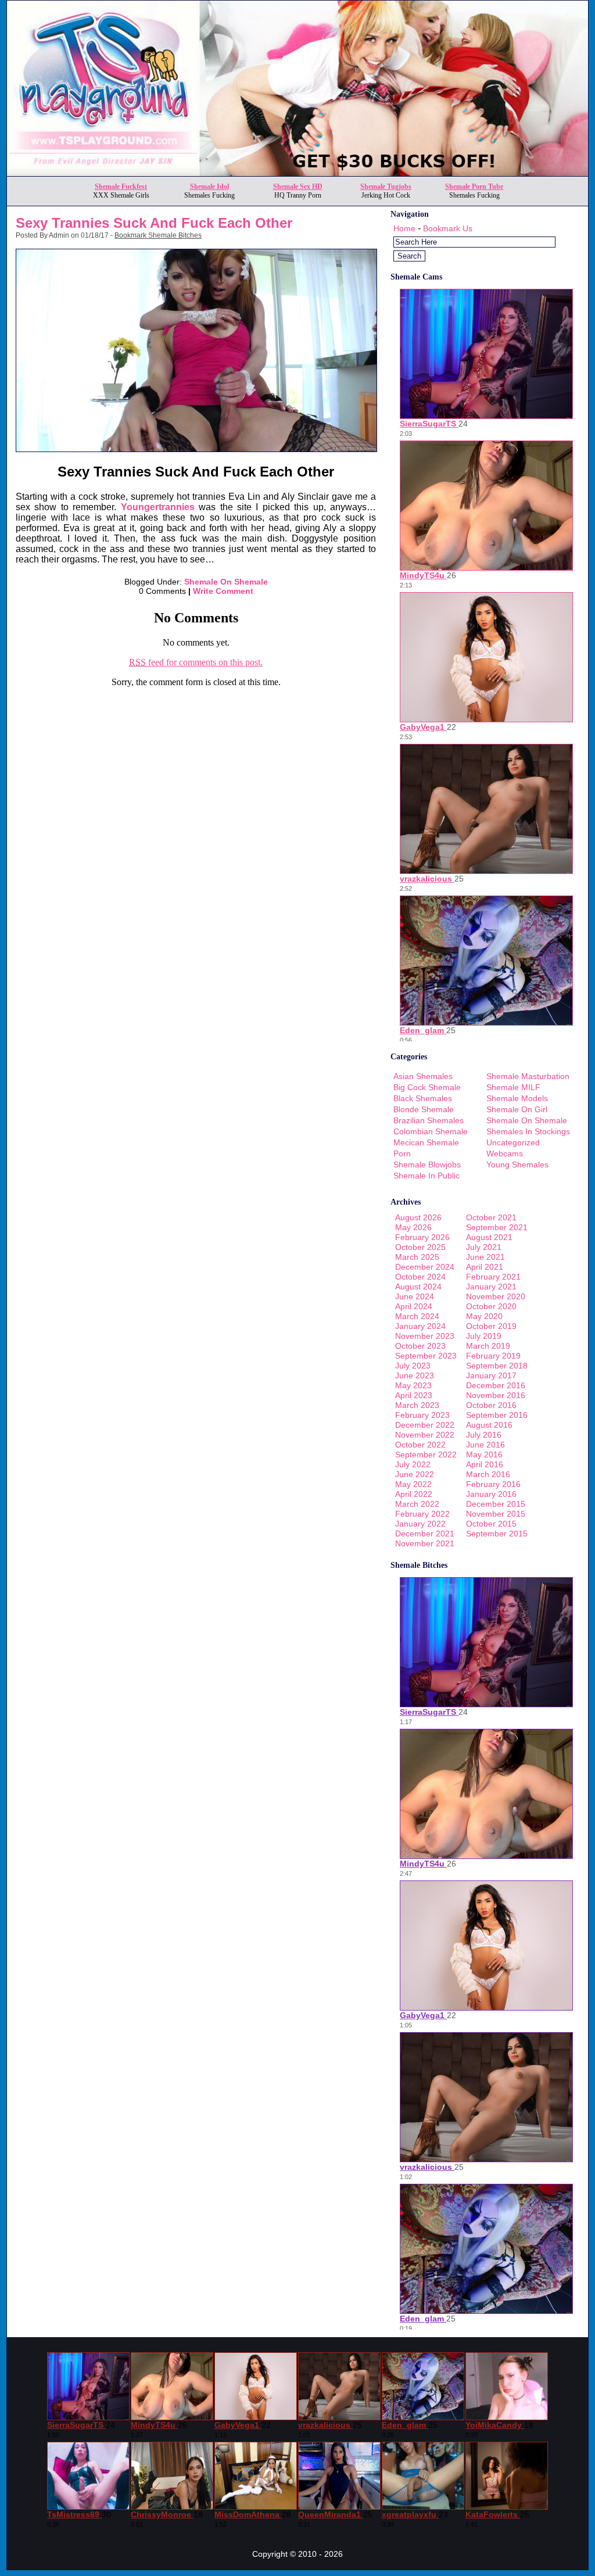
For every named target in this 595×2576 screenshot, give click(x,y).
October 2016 (491, 1405)
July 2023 (413, 1366)
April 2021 (485, 1267)
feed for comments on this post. (196, 662)
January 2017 (491, 1375)
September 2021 (497, 1227)
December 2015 (496, 1504)
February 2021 (493, 1277)
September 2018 (497, 1366)
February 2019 (493, 1356)
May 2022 (413, 1484)
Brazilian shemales (429, 1120)
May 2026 (413, 1227)
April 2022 (414, 1494)
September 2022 (426, 1454)
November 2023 (425, 1336)
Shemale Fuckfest (121, 187)
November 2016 (496, 1395)
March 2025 (417, 1257)
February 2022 (422, 1514)
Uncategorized (513, 1142)
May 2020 (484, 1316)
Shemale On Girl (517, 1109)
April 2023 (414, 1395)
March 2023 (417, 1405)
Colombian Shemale (431, 1131)
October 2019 (491, 1326)
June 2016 (485, 1445)
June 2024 (415, 1296)
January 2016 (491, 1494)
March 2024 (417, 1316)
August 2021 (489, 1237)
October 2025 (420, 1247)
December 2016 (496, 1385)
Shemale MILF (513, 1087)
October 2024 (420, 1277)
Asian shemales (423, 1076)
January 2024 (420, 1326)
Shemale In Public (426, 1176)
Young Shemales (517, 1165)
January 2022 (420, 1524)
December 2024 (425, 1267)
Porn (402, 1153)
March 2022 (417, 1504)
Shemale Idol (209, 187)
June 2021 (485, 1257)
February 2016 (493, 1484)
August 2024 (418, 1287)
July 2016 (484, 1435)
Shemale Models (517, 1098)
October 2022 (420, 1445)
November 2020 (496, 1296)
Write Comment (223, 591)
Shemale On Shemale (226, 582)
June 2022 (415, 1474)
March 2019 (488, 1346)
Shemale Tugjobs (386, 187)
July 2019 (484, 1336)
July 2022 (413, 1464)
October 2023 (420, 1346)
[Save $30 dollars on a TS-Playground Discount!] (297, 173)
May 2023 (413, 1385)
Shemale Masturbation (528, 1076)
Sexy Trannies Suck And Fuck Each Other (154, 223)
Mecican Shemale (426, 1142)
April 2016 (485, 1464)
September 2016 (497, 1415)
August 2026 (418, 1217)
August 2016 (489, 1425)
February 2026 (422, 1237)
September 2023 (426, 1356)
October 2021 (491, 1217)
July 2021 (484, 1247)
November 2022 (425, 1435)
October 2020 (491, 1306)
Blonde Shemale (424, 1109)
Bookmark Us (448, 228)
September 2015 (497, 1534)
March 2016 (488, 1474)
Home (404, 228)
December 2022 (425, 1425)
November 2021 (425, 1543)
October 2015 (491, 1524)
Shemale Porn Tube (474, 187)
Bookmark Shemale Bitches (158, 235)
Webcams (505, 1153)
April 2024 (414, 1306)
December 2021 (425, 1534)
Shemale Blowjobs (427, 1165)
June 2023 (415, 1375)
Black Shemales (423, 1098)
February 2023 (422, 1415)
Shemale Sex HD (298, 187)
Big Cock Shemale (427, 1087)
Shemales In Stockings (528, 1131)
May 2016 (484, 1454)
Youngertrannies (158, 507)
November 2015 (496, 1514)
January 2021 (491, 1287)
